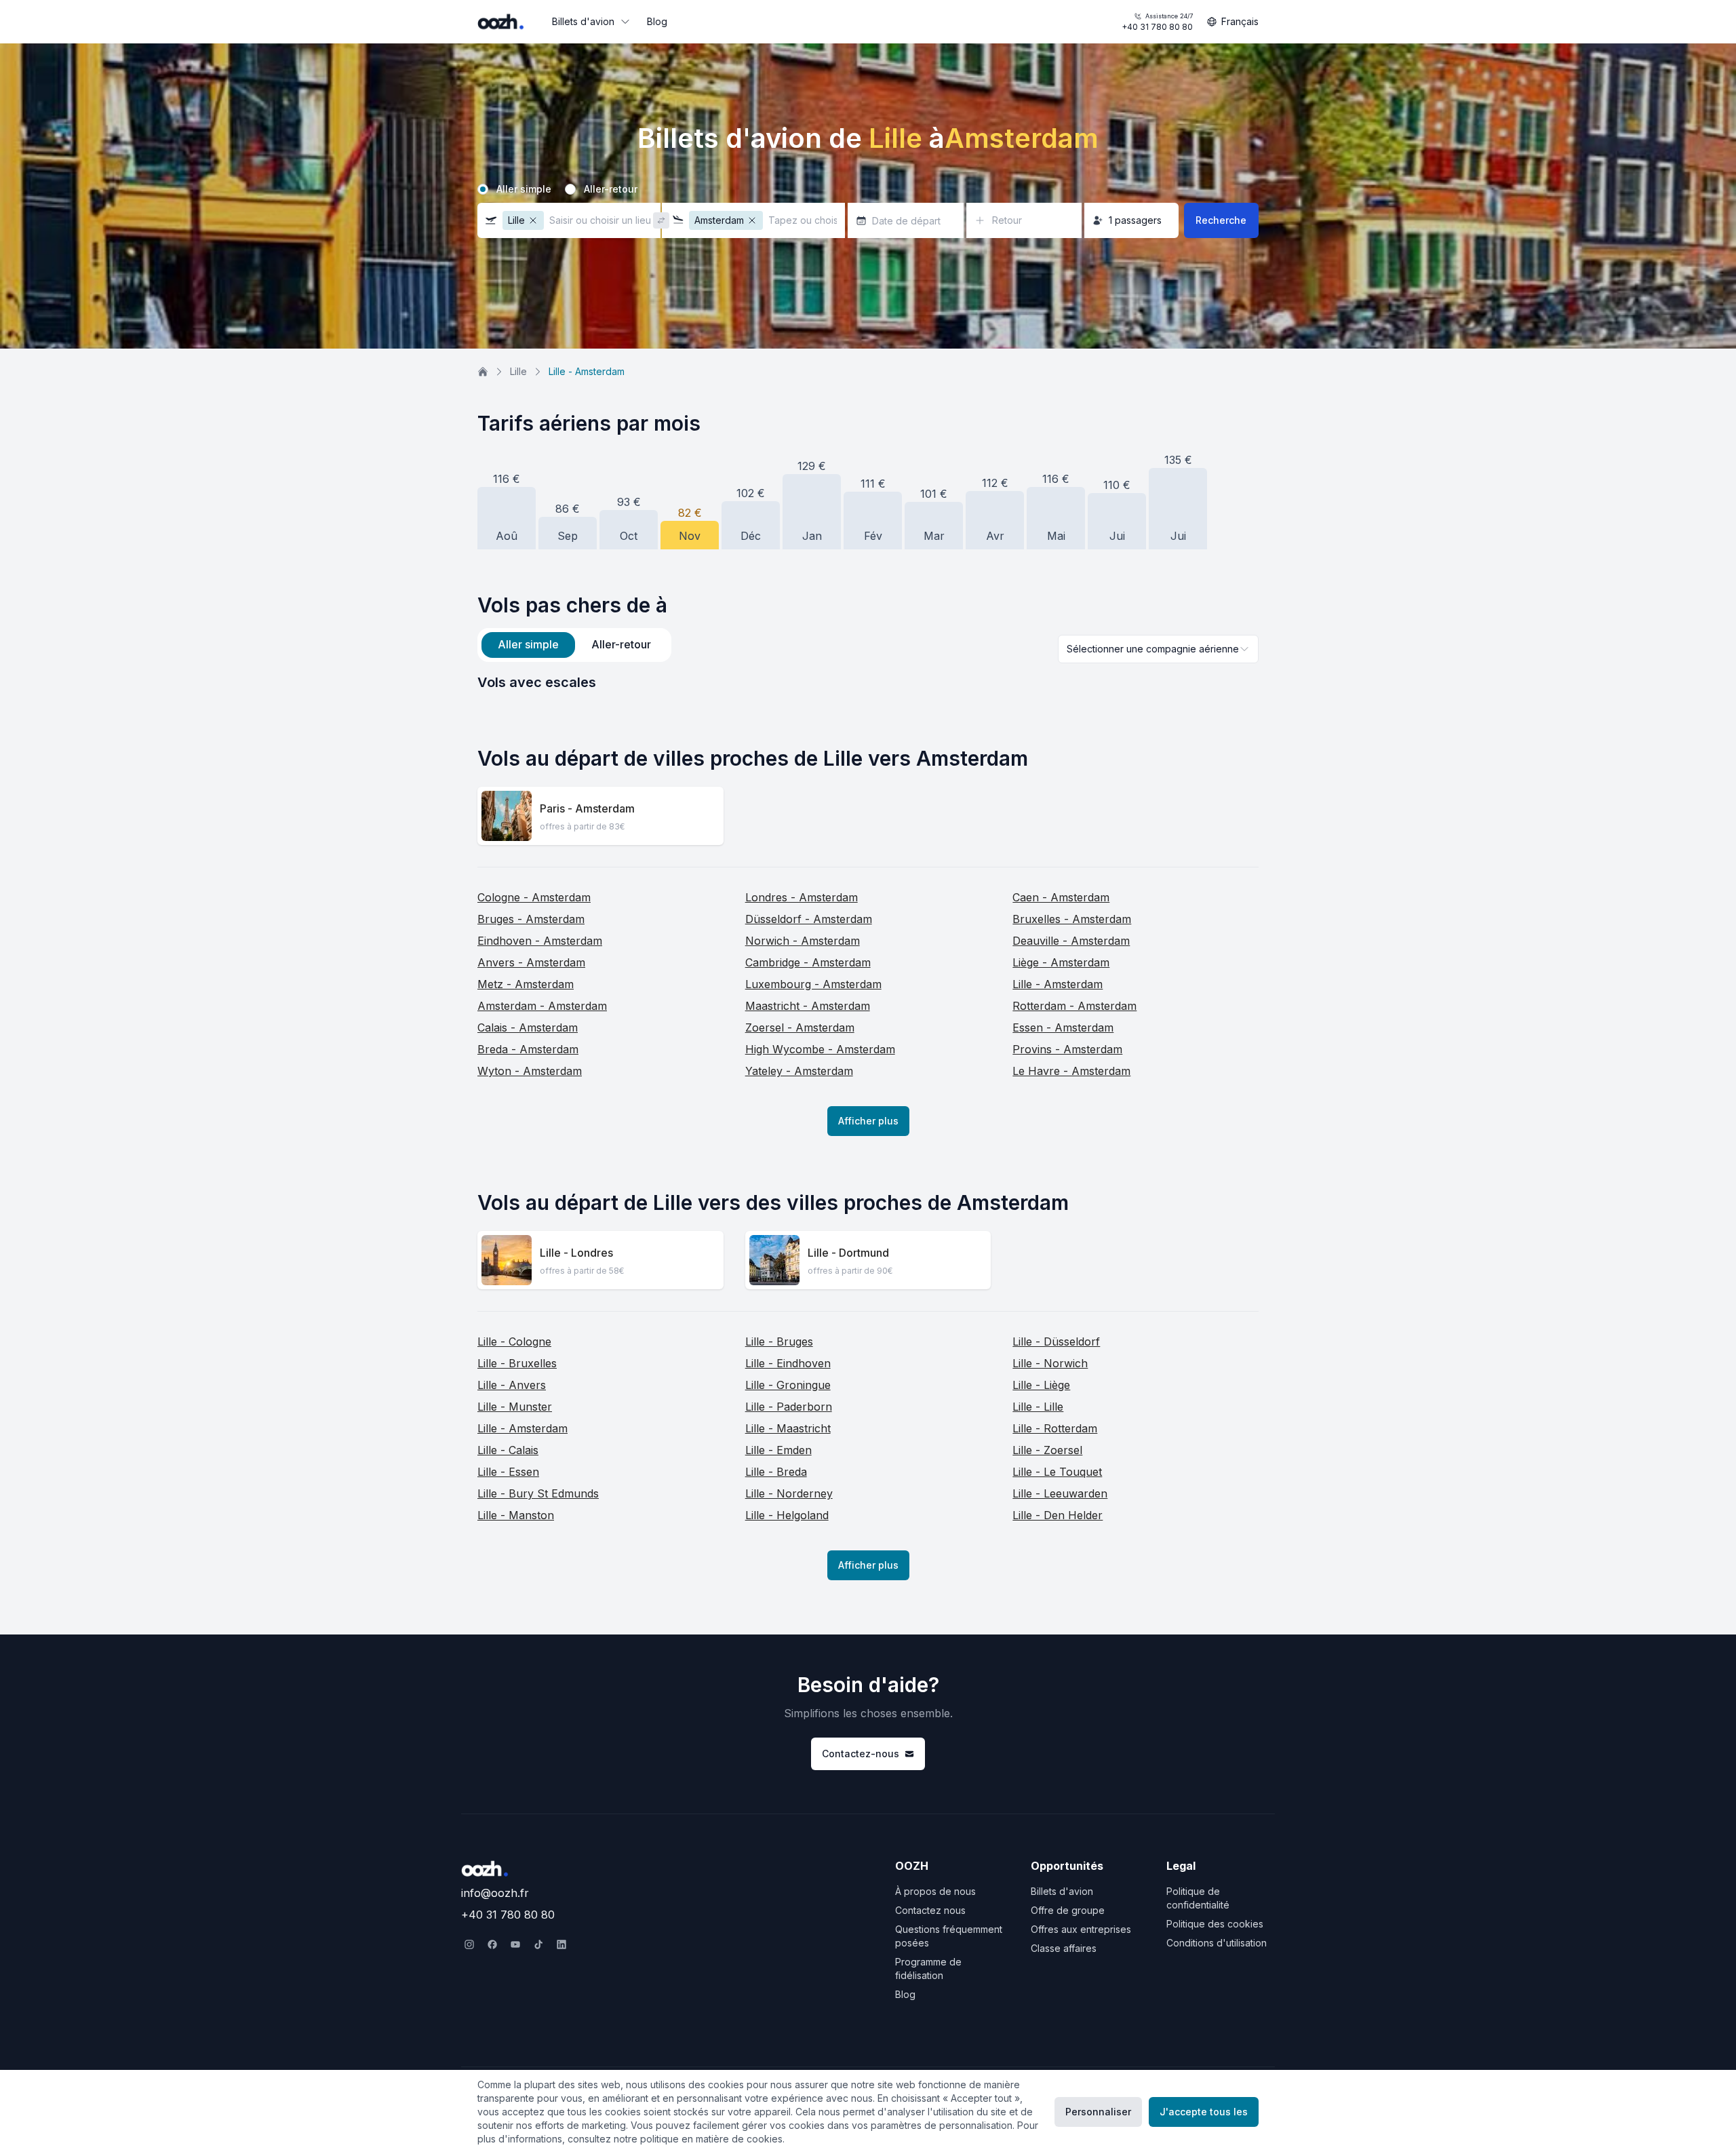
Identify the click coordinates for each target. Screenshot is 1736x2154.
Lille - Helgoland (787, 1515)
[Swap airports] (661, 220)
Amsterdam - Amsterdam (542, 1006)
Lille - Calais (508, 1450)
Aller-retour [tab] (621, 644)
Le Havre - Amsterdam (1071, 1071)
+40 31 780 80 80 (1157, 22)
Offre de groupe (1068, 1910)
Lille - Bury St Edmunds (538, 1493)
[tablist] (574, 645)
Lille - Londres (576, 1253)
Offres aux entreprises (1081, 1929)
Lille (518, 371)
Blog (657, 21)
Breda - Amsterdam (528, 1049)
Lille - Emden (778, 1450)
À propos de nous (935, 1891)
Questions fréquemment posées (949, 1936)
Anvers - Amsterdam (531, 962)
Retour (1007, 220)
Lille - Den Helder (1058, 1515)
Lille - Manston (516, 1515)
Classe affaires (1064, 1948)
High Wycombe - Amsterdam (820, 1049)
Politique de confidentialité (1198, 1898)
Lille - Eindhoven (788, 1363)
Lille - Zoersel (1047, 1450)
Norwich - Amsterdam (803, 941)
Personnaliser (1098, 2112)
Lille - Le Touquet (1057, 1472)
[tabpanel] (868, 682)
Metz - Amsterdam (526, 984)
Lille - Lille (1038, 1407)
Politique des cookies (1215, 1924)
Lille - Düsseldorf (1056, 1342)
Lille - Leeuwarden (1060, 1493)
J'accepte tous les (1204, 2112)
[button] (569, 220)
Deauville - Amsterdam (1071, 941)
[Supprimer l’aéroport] (533, 220)
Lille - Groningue (788, 1385)
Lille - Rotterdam (1055, 1428)
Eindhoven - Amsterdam (540, 941)
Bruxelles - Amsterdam (1072, 919)
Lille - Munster (515, 1407)
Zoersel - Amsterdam (800, 1027)
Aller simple (524, 189)
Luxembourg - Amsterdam (813, 984)
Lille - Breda (776, 1472)
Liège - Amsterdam (1061, 962)
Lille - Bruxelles (517, 1363)
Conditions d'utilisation (1217, 1943)
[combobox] (1158, 649)
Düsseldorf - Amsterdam (809, 919)
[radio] (483, 189)
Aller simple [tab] (528, 644)
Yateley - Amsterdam (799, 1071)
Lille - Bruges (779, 1342)
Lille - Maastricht (788, 1428)
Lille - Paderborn (789, 1407)
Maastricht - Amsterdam (808, 1006)
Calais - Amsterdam (528, 1027)
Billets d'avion (583, 21)
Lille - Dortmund (848, 1253)
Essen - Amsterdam (1063, 1027)
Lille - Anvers (512, 1385)
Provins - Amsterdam (1067, 1049)
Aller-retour (611, 189)
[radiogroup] (868, 189)
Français (1240, 21)
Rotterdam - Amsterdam (1074, 1006)
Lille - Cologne (514, 1342)
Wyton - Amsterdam (530, 1071)
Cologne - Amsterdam (534, 897)
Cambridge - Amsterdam (808, 962)
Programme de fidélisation (928, 1969)
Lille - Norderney (789, 1493)
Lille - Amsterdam (1058, 984)
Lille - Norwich (1050, 1363)
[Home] (483, 372)
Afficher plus (868, 1121)
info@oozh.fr (495, 1893)
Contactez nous (930, 1910)
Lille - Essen (508, 1472)
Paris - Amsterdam (587, 808)
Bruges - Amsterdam (531, 919)
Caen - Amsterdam (1061, 897)
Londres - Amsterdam (802, 897)
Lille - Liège (1041, 1385)
